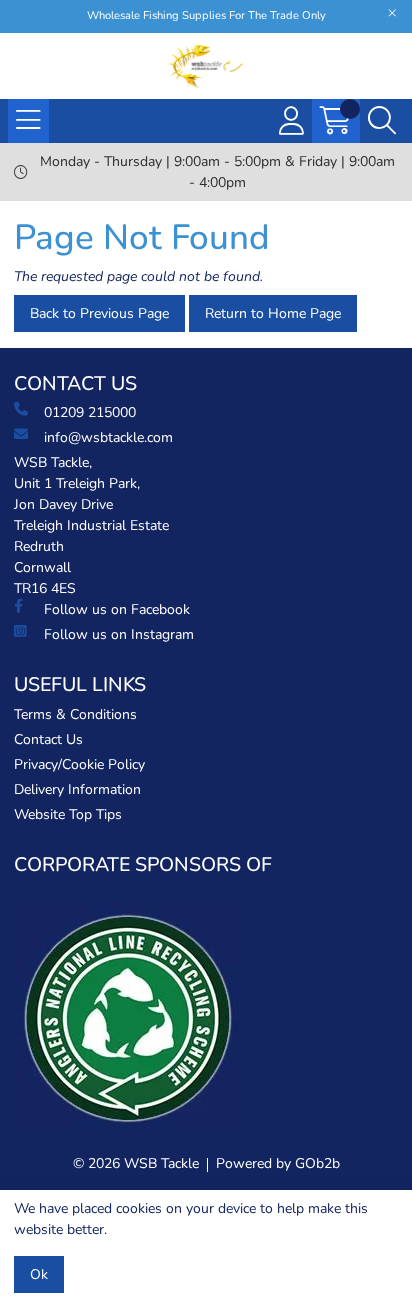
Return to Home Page (273, 313)
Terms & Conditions (75, 714)
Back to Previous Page (99, 313)
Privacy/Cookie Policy (79, 764)
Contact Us (48, 739)
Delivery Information (77, 789)
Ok (39, 1274)
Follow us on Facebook (117, 609)
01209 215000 (90, 412)
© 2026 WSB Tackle (136, 1163)
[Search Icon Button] (382, 121)
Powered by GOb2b (278, 1163)
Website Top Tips (68, 814)
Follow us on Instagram (119, 634)
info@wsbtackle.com (108, 437)
